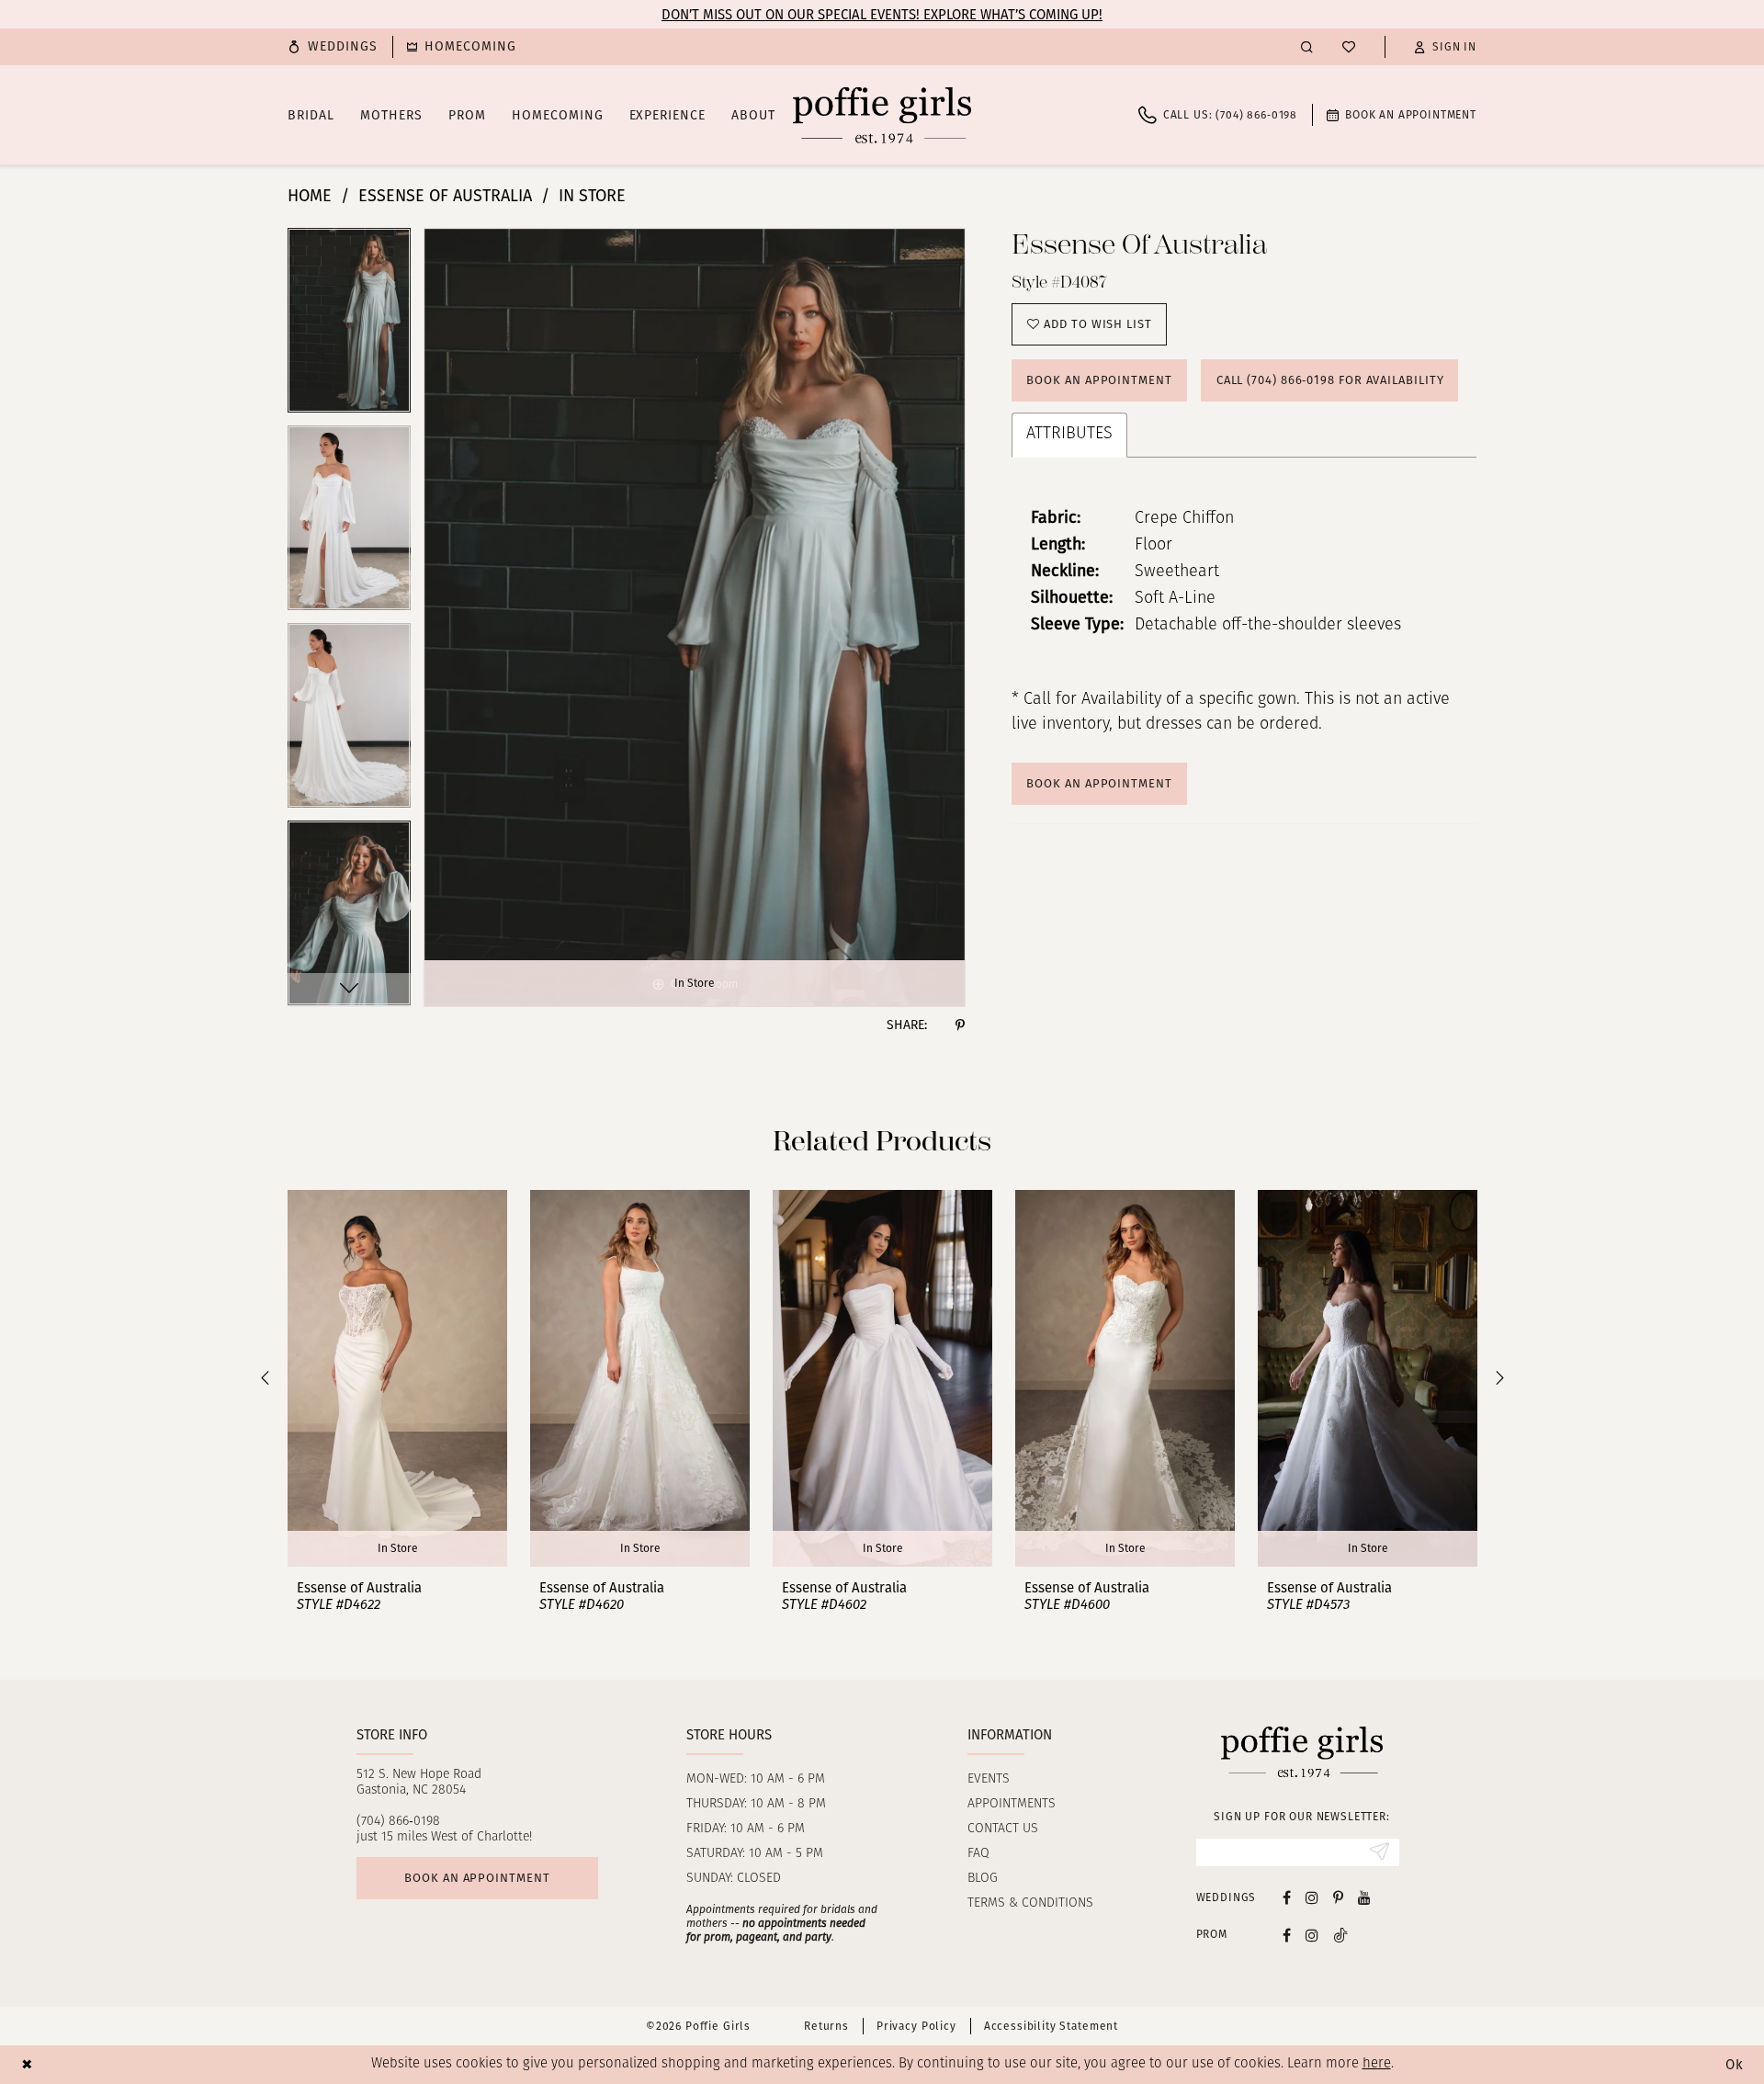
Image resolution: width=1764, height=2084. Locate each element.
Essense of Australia (445, 196)
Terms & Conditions (1030, 1903)
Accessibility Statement (1051, 2026)
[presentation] (397, 1378)
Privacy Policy (916, 2026)
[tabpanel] (349, 327)
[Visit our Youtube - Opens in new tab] (1364, 1897)
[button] (1445, 47)
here (1377, 2064)
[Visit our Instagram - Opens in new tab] (1312, 1897)
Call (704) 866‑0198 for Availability (1330, 380)
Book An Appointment (1099, 783)
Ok (1735, 2065)
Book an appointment (477, 1878)
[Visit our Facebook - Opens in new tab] (1287, 1897)
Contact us (1003, 1829)
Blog (983, 1879)
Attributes (1069, 435)
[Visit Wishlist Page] (1349, 47)
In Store (592, 196)
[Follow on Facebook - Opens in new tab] (1287, 1935)
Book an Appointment (1099, 380)
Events (989, 1779)
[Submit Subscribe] (1380, 1852)
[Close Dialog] (27, 2064)
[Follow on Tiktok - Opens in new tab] (1340, 1935)
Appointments (1012, 1804)
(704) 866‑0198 (398, 1822)
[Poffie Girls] (882, 115)
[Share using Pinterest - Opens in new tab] (960, 1025)
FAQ (978, 1854)
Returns (826, 2026)
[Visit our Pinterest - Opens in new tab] (1338, 1897)
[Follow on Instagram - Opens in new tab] (1312, 1935)
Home (310, 196)
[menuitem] (333, 47)
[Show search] (1307, 46)
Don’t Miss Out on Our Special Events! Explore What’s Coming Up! (882, 15)
